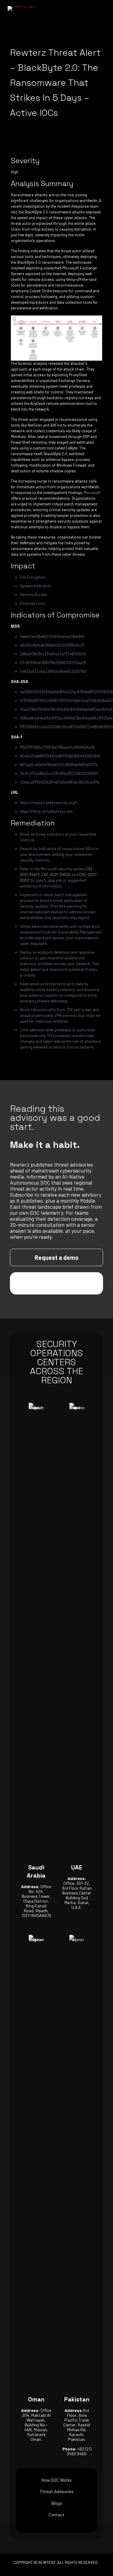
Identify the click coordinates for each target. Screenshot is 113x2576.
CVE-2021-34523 (56, 875)
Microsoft (92, 493)
